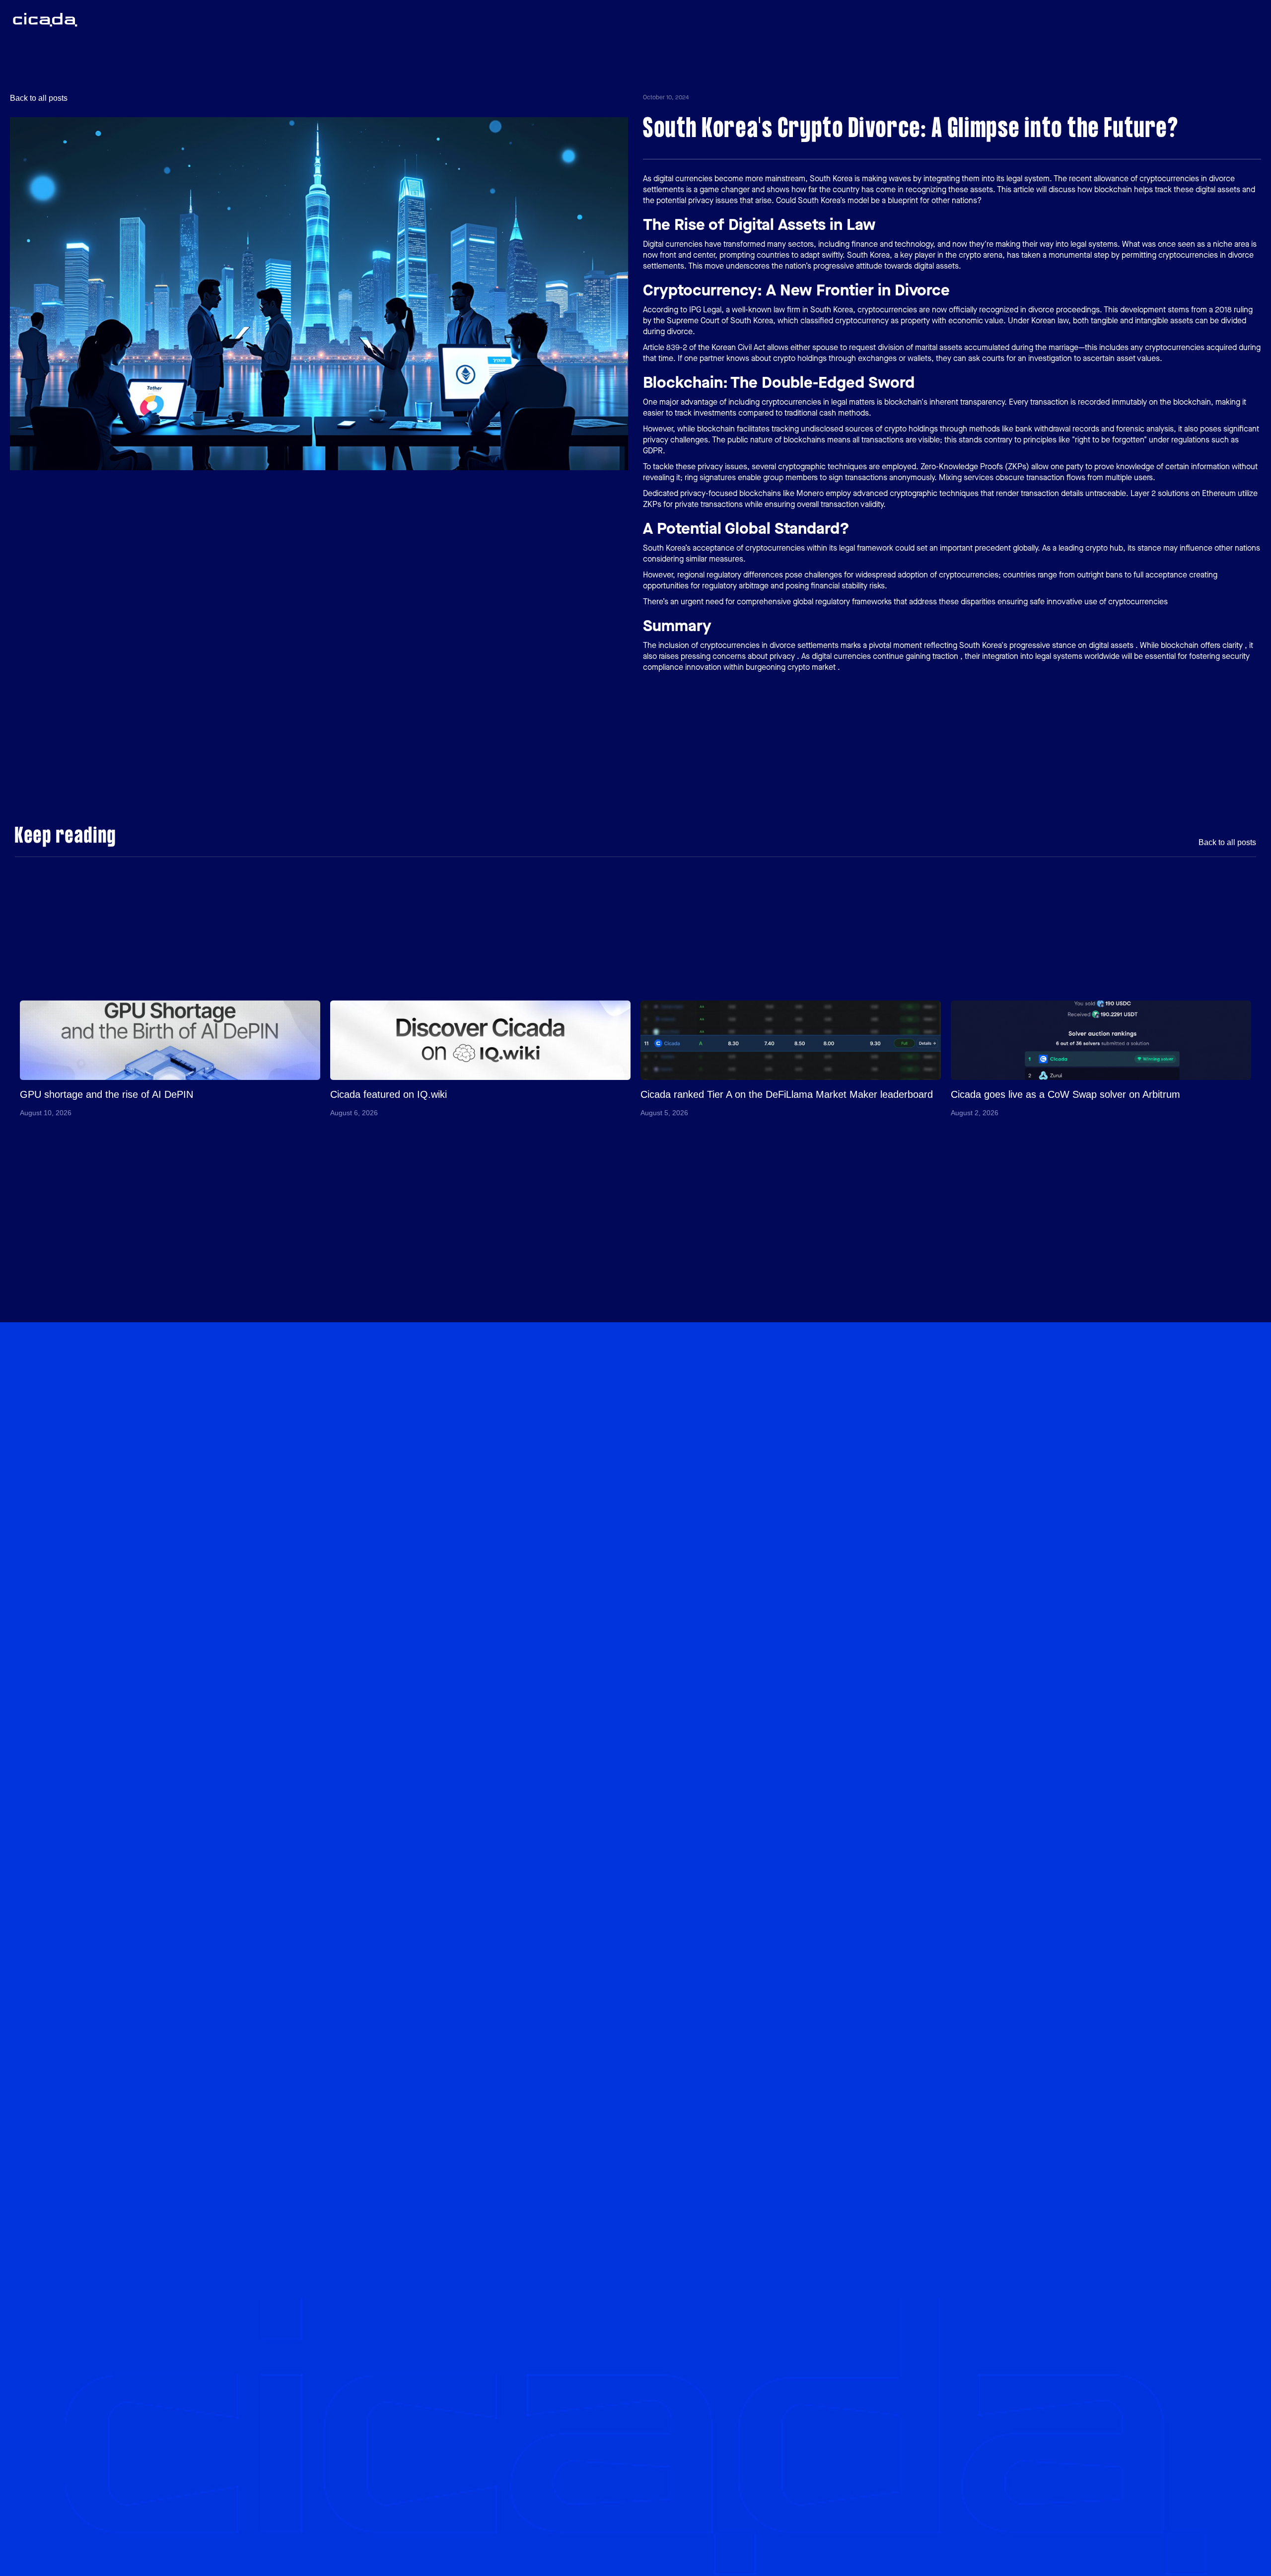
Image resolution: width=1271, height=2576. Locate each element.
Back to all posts (39, 98)
